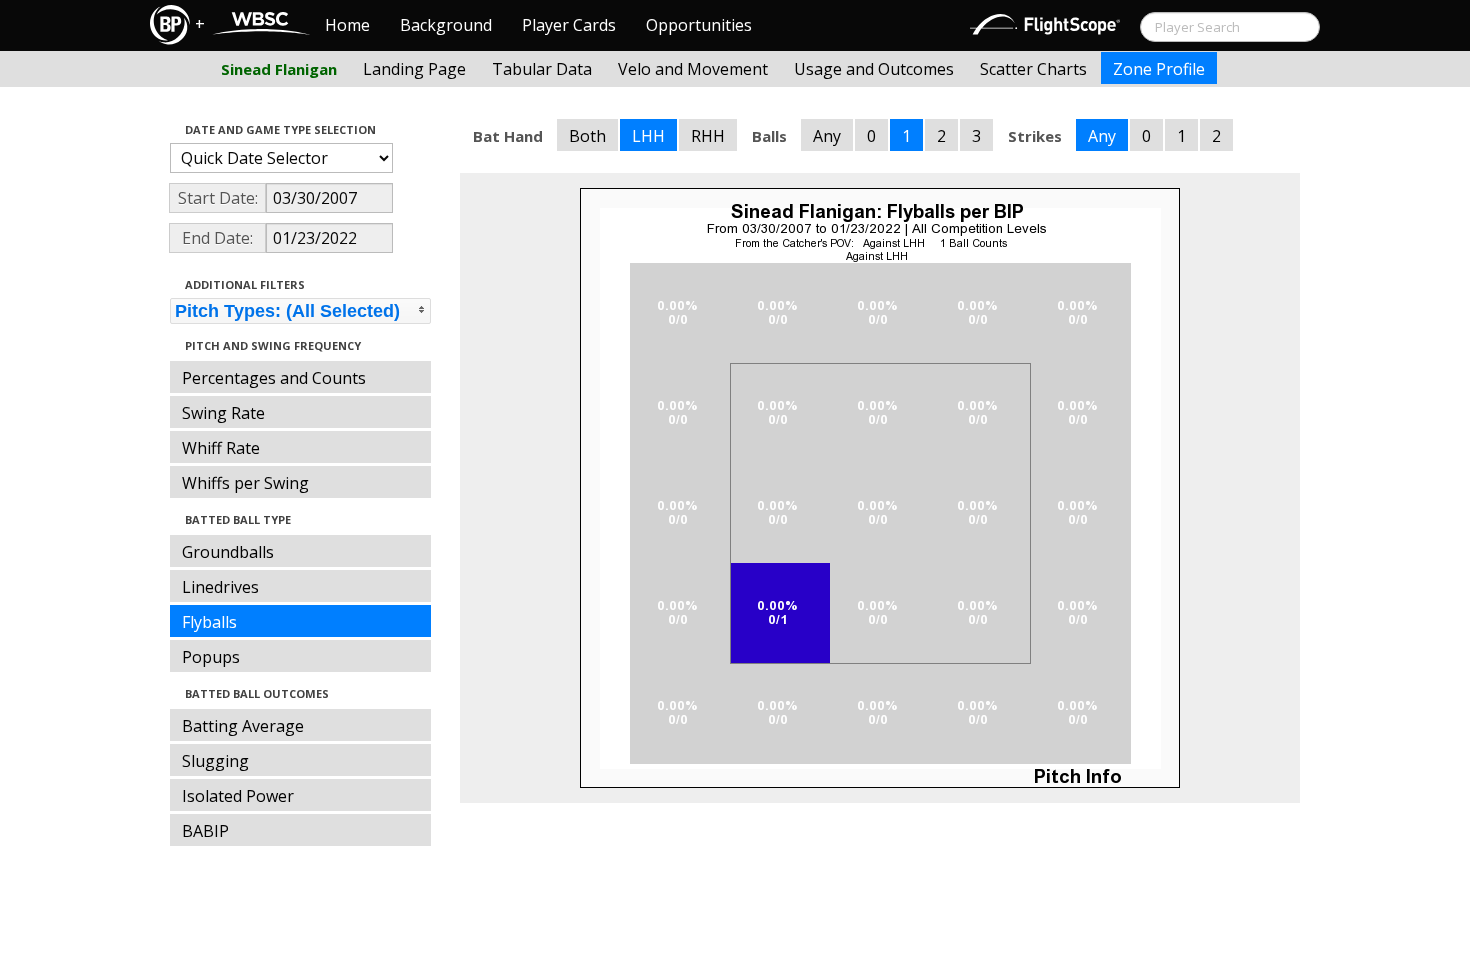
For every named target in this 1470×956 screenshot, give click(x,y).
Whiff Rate (221, 448)
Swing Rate (223, 413)
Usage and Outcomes (874, 69)
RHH (708, 136)
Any (827, 136)
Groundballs (228, 552)
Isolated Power (238, 796)
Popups (211, 657)
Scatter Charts (1033, 69)
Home (347, 25)
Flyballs (209, 622)
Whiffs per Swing (245, 483)
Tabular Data (542, 69)
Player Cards (569, 25)
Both (587, 136)
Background (446, 25)
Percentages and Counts (274, 378)
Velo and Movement (693, 69)
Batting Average (243, 726)
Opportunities (699, 25)
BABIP (205, 831)
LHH (648, 136)
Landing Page (414, 69)
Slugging (215, 761)
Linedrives (220, 587)
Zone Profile (1159, 69)
